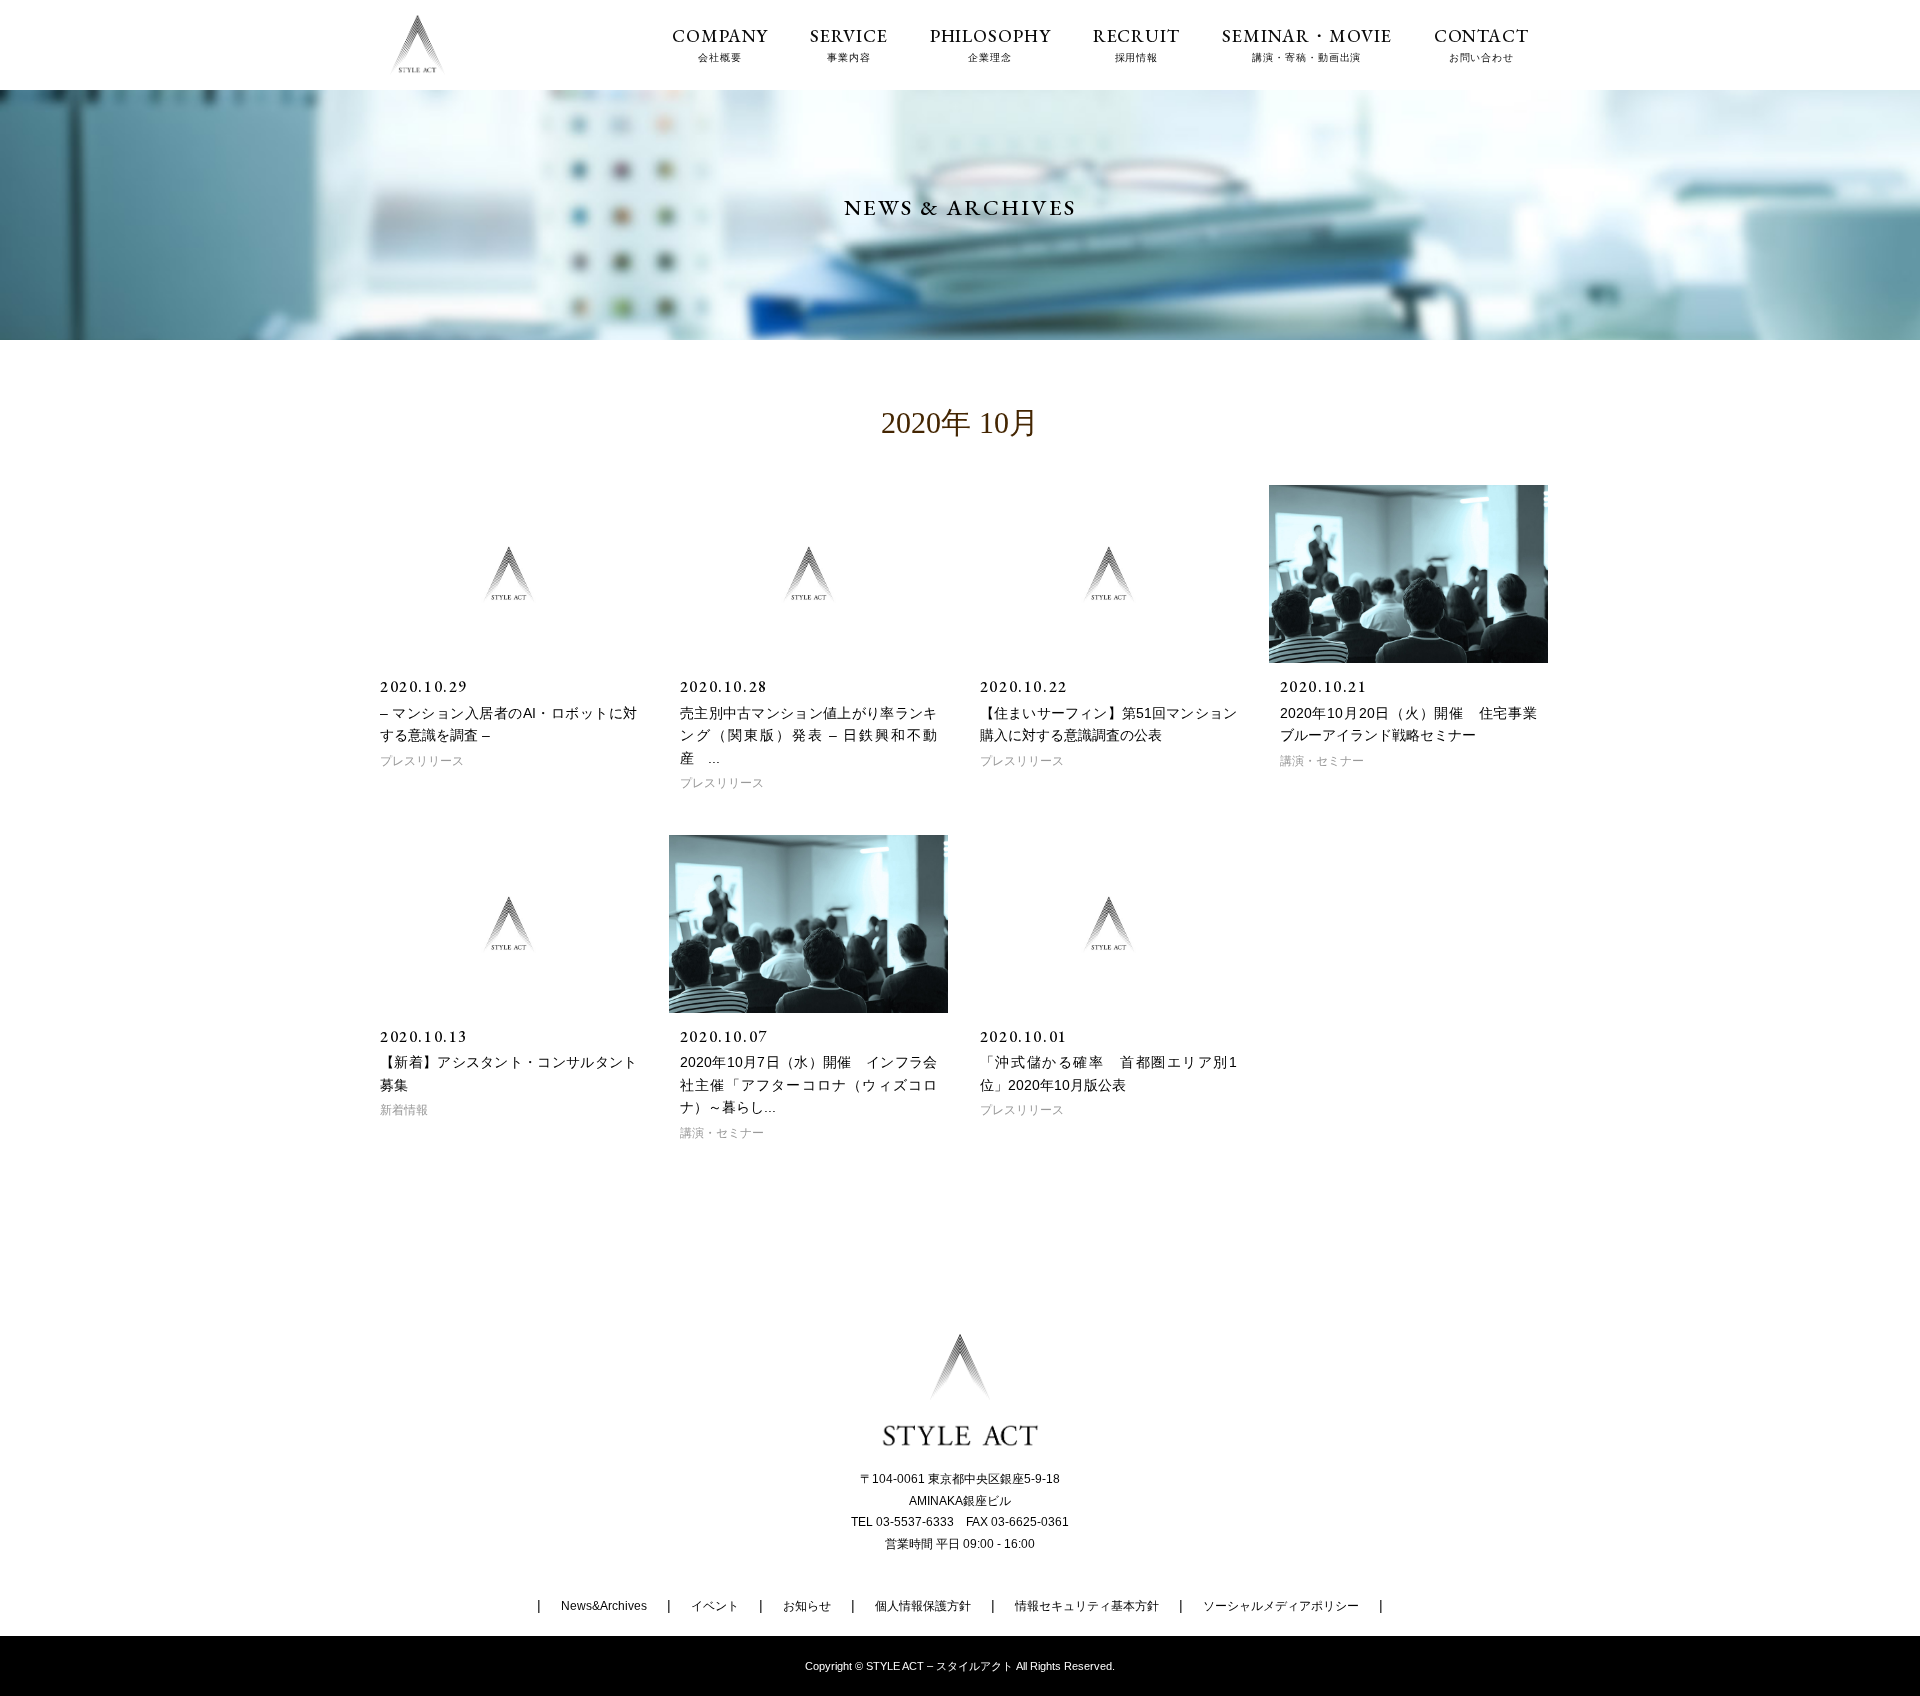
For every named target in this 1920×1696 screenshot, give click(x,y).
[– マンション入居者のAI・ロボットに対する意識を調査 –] (508, 574)
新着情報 (404, 1110)
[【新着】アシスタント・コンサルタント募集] (508, 924)
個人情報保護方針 (923, 1606)
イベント (715, 1606)
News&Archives (604, 1606)
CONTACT (1481, 44)
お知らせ (807, 1606)
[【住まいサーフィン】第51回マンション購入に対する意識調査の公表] (1108, 574)
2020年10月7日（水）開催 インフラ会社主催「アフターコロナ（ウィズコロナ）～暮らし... (808, 1084)
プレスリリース (422, 761)
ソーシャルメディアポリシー (1281, 1606)
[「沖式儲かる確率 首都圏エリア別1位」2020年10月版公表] (1108, 924)
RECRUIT (1136, 44)
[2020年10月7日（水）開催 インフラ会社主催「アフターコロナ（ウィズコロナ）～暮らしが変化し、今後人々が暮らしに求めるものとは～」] (808, 924)
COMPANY (720, 44)
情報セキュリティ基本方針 (1087, 1606)
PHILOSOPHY (990, 44)
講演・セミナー (1322, 761)
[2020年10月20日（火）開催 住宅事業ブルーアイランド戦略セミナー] (1408, 574)
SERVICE (848, 44)
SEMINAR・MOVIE (1307, 44)
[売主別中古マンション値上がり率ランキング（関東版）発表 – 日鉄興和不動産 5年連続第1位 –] (808, 574)
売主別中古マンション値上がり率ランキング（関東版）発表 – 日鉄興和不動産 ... (808, 735)
